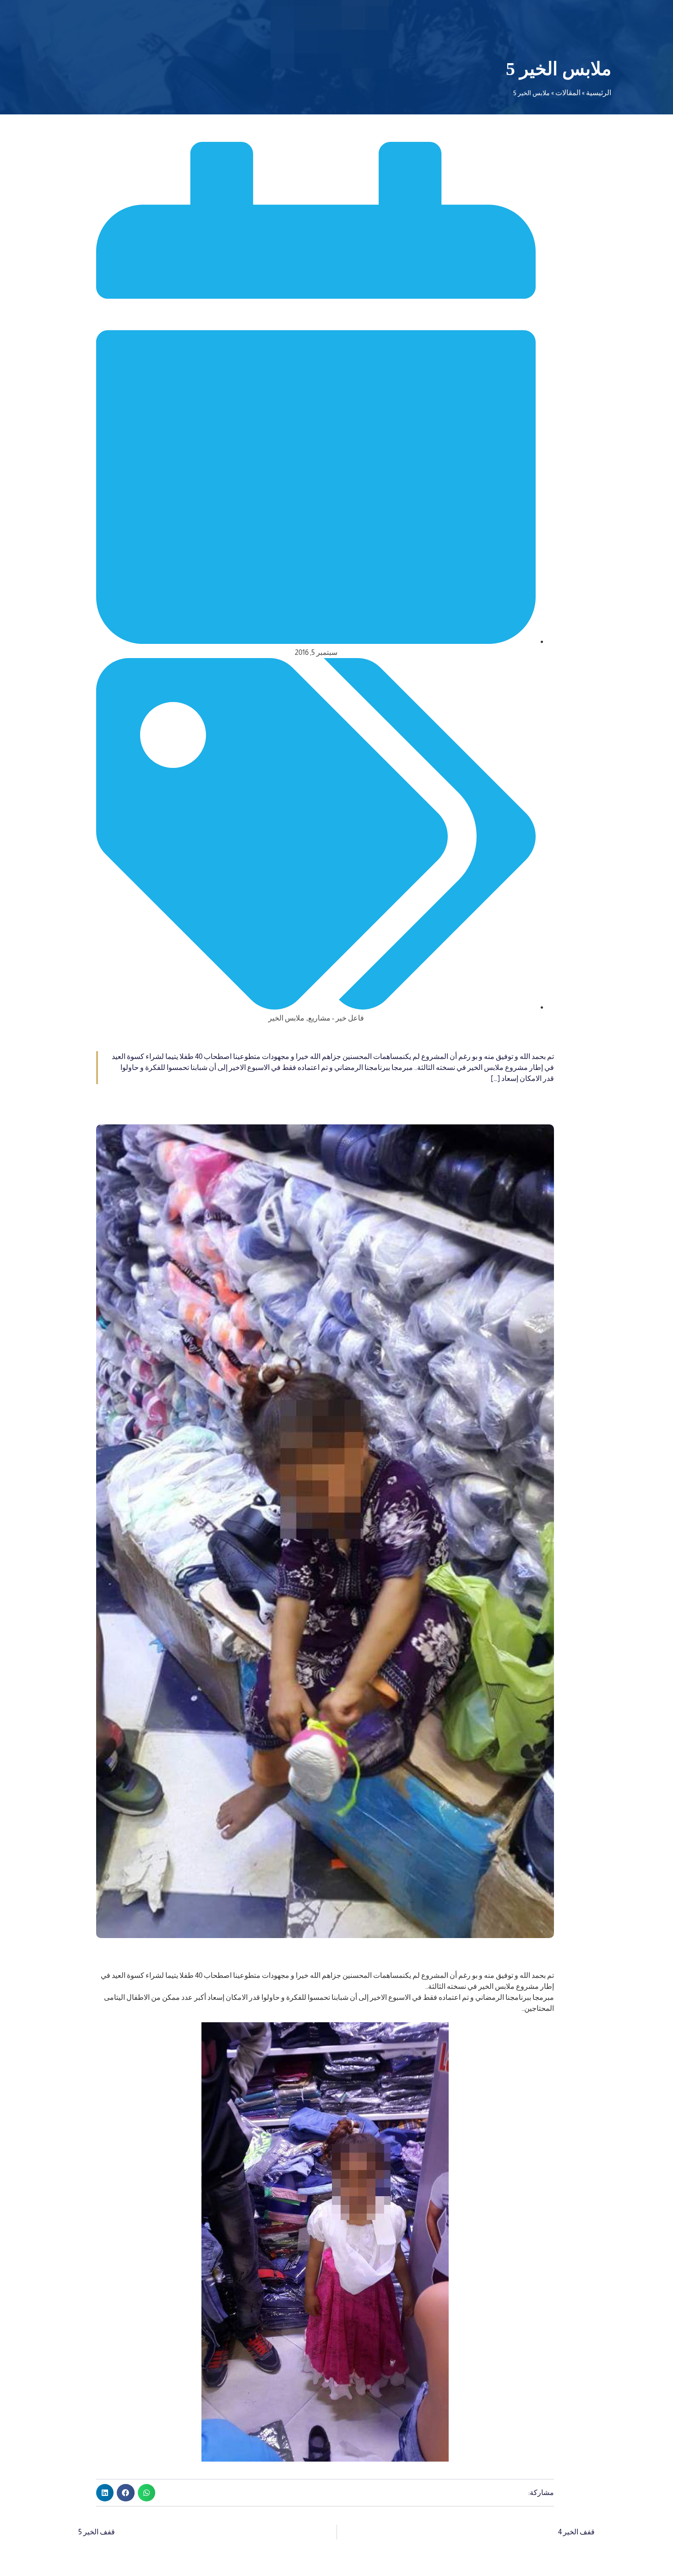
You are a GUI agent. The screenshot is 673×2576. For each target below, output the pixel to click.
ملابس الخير (286, 1018)
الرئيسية (599, 93)
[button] (147, 2493)
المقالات (568, 93)
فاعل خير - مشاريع (336, 1018)
